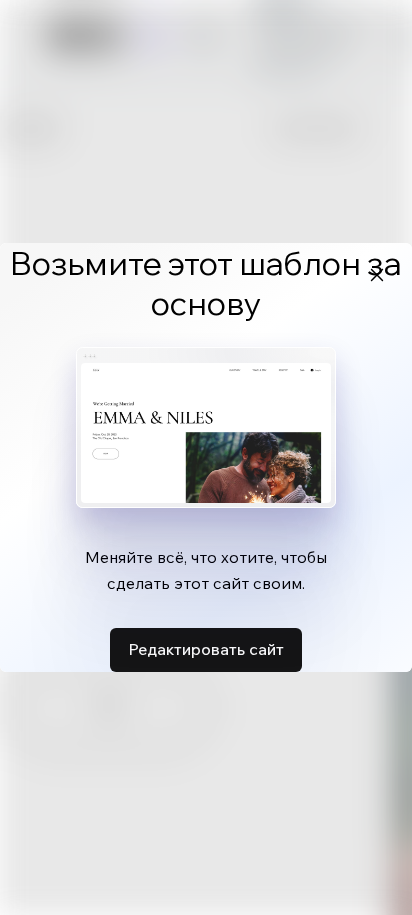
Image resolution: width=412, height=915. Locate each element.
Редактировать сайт (206, 649)
